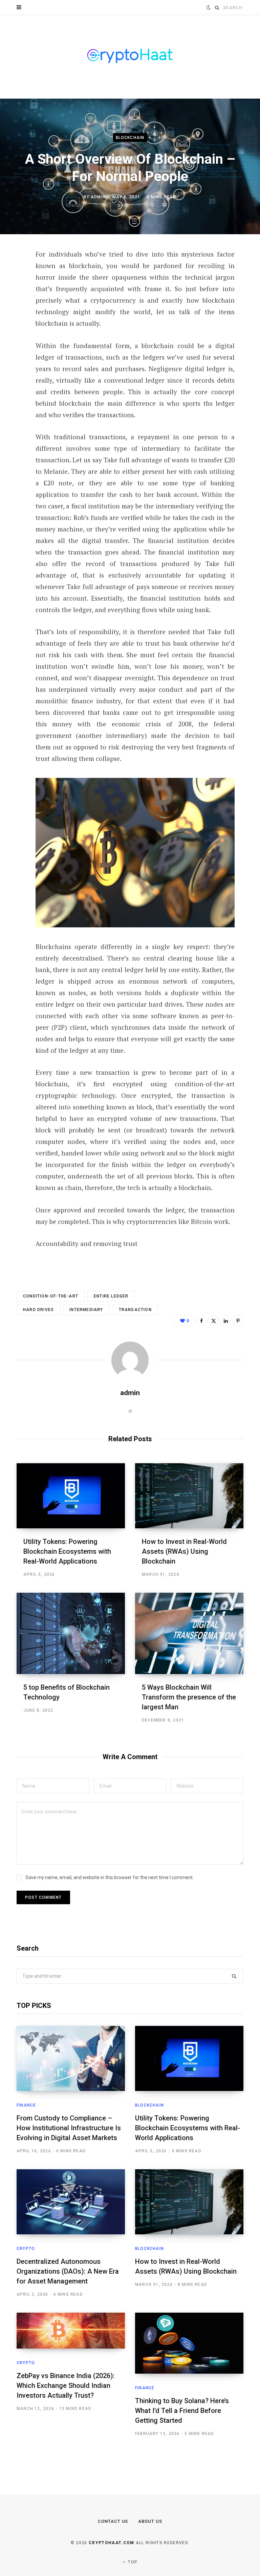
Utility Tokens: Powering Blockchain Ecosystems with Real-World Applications (67, 1551)
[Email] (12, 346)
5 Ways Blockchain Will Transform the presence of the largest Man (189, 1697)
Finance (26, 2105)
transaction (135, 1310)
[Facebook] (12, 274)
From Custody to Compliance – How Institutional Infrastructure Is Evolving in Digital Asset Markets (69, 2128)
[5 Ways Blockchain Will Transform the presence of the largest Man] (189, 1633)
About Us (150, 2521)
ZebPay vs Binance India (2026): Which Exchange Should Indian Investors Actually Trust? (66, 2386)
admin (98, 197)
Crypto (26, 2249)
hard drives (38, 1310)
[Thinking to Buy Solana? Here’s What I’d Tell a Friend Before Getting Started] (189, 2343)
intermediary (86, 1310)
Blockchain (130, 138)
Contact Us (113, 2521)
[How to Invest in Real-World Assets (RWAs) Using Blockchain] (189, 1496)
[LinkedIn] (12, 328)
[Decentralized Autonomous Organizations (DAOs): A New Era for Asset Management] (71, 2202)
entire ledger (111, 1296)
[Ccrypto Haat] (130, 57)
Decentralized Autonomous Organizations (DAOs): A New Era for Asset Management (68, 2271)
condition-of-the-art (51, 1296)
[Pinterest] (12, 310)
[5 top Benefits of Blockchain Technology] (71, 1633)
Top (132, 2562)
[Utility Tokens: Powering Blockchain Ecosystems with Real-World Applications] (71, 1496)
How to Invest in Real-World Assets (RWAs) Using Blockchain (184, 1551)
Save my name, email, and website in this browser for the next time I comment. (110, 1877)
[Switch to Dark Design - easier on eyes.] (209, 7)
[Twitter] (12, 292)
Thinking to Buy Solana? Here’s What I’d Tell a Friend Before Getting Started (182, 2411)
